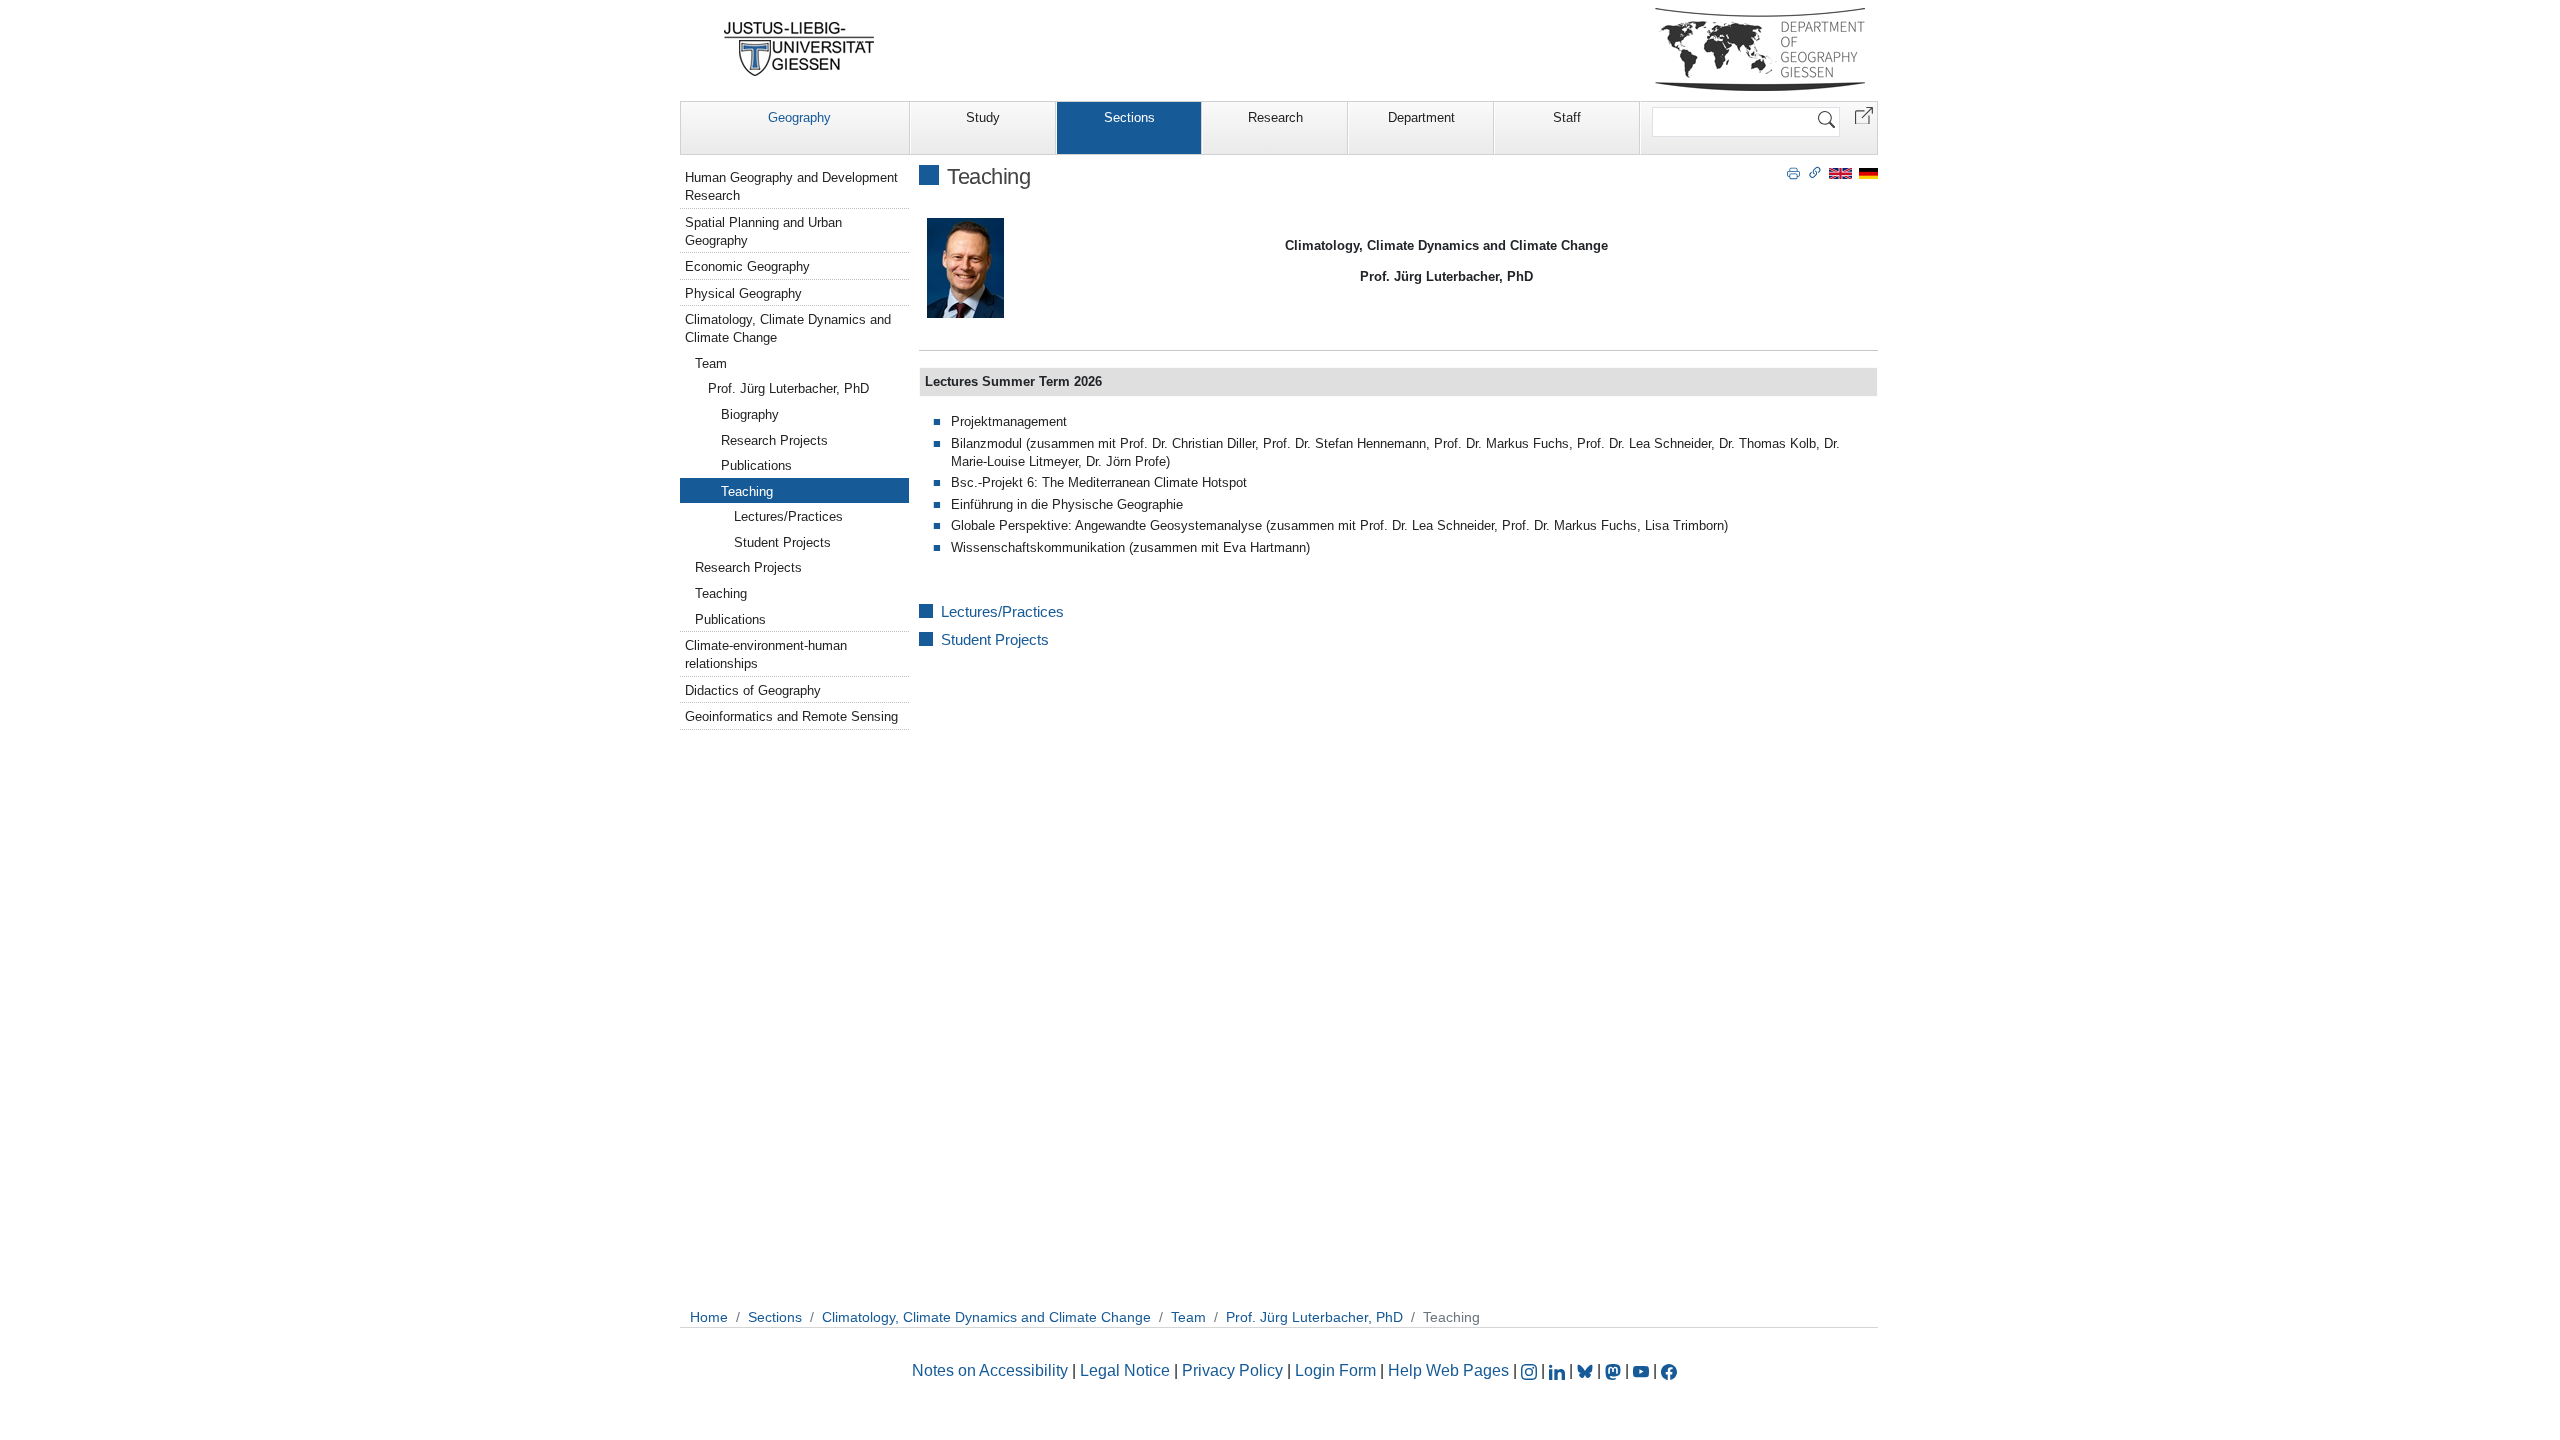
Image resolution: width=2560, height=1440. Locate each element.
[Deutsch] (1868, 172)
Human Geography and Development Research (791, 186)
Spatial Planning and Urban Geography (763, 231)
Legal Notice (1125, 1370)
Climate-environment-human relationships (766, 654)
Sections (1129, 117)
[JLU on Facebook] (1669, 1370)
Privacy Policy (1232, 1370)
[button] (1864, 114)
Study (983, 117)
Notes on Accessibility (992, 1370)
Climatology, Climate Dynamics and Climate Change (788, 328)
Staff (1567, 117)
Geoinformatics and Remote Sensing (791, 716)
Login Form (1335, 1370)
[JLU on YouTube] (1643, 1370)
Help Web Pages (1448, 1370)
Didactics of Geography (753, 690)
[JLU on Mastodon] (1615, 1370)
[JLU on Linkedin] (1559, 1370)
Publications (756, 465)
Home (709, 1317)
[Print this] (1793, 172)
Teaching (747, 491)
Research (1275, 117)
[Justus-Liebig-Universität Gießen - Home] (799, 49)
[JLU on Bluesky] (1587, 1370)
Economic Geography (747, 266)
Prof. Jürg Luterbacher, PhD (788, 388)
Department (1421, 117)
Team (711, 363)
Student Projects (995, 639)
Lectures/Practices (1002, 611)
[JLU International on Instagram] (1531, 1370)
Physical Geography (743, 293)
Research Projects (774, 440)
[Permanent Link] (1815, 172)
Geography (799, 117)
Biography (750, 414)
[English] (1840, 172)
